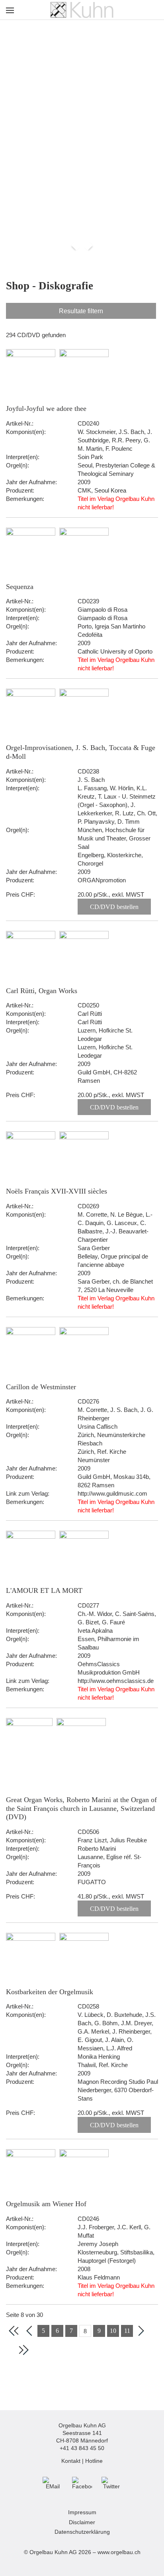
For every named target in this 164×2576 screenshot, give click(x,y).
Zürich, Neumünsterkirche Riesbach (111, 1439)
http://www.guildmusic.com (112, 1493)
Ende (23, 2350)
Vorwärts (87, 245)
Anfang (14, 2331)
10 (113, 2331)
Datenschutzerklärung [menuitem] (82, 2532)
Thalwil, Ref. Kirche (103, 2065)
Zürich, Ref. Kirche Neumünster (102, 1456)
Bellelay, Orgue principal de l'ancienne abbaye (113, 1261)
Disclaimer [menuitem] (82, 2522)
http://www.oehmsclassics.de (116, 1681)
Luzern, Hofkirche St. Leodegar (105, 1035)
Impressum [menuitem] (82, 2512)
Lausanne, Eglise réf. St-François (109, 1861)
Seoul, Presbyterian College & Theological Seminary (116, 469)
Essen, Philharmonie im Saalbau (108, 1643)
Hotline (94, 2461)
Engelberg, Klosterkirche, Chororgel (110, 859)
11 (127, 2331)
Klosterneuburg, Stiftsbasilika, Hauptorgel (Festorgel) (116, 2256)
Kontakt (71, 2461)
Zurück (76, 245)
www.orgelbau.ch (119, 2552)
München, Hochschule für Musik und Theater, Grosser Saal (114, 838)
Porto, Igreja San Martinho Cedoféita (111, 630)
